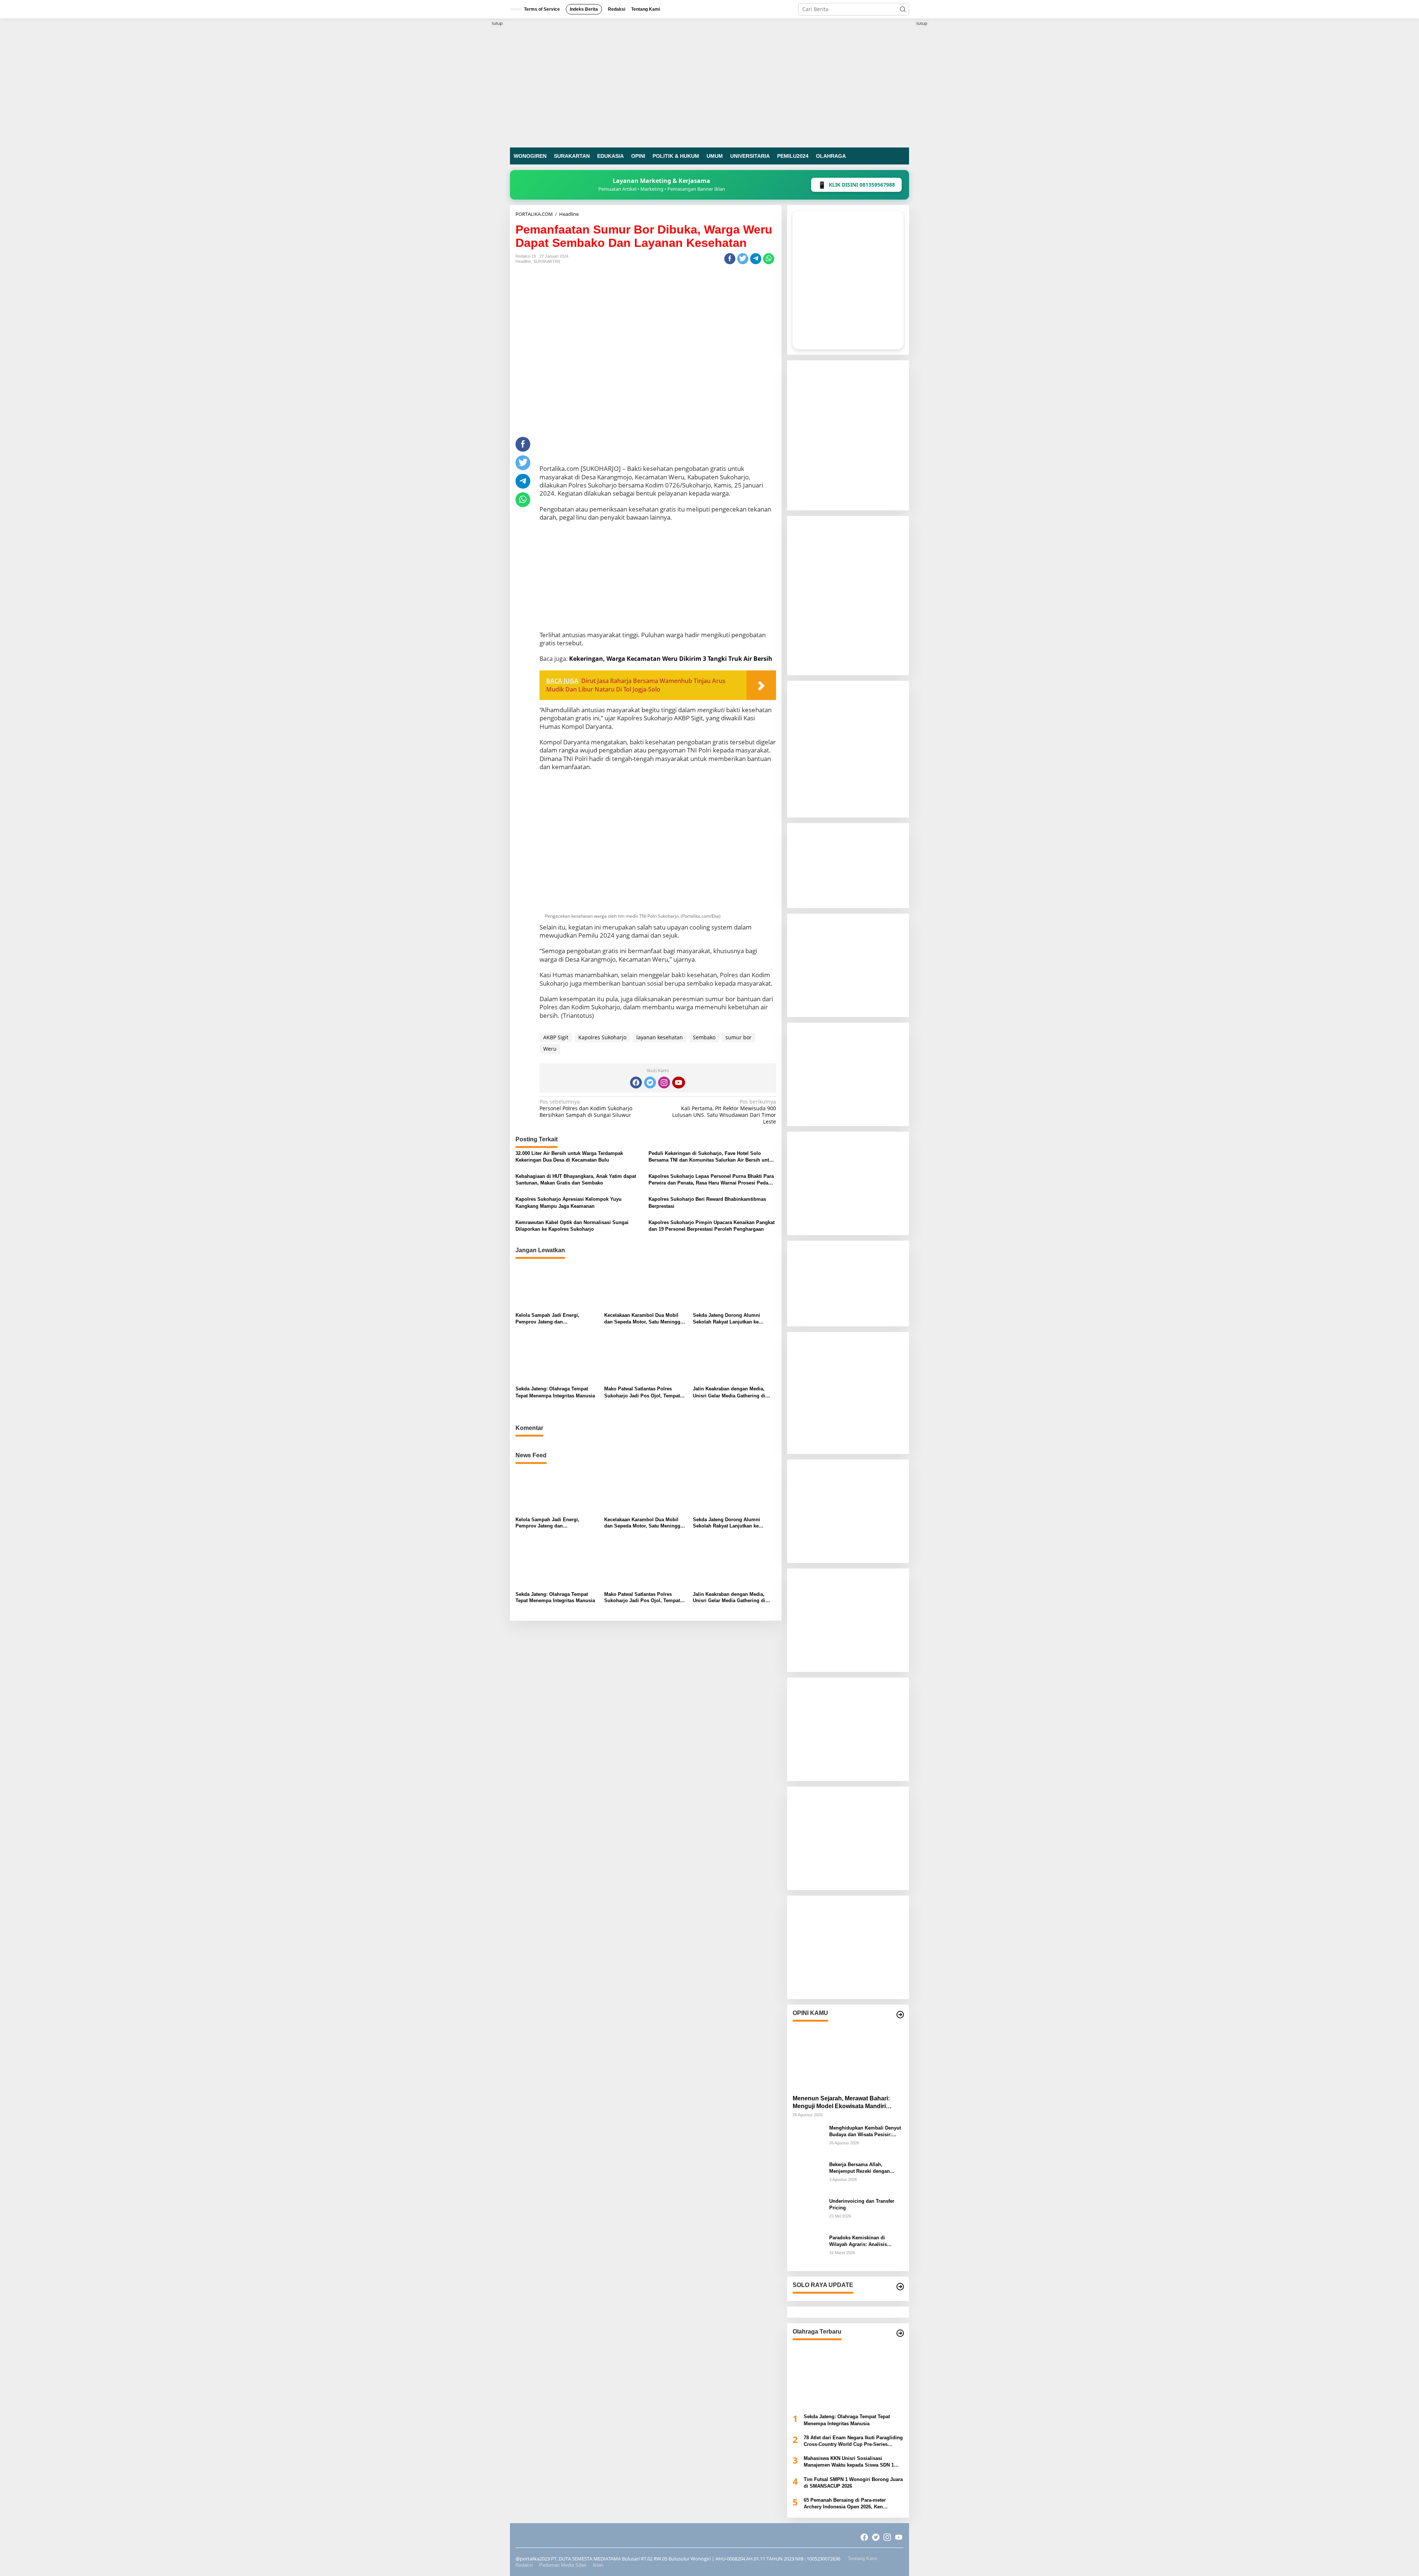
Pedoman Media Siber (563, 2565)
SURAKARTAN (547, 261)
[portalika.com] (709, 82)
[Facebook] (636, 1083)
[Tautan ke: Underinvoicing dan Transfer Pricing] (808, 2213)
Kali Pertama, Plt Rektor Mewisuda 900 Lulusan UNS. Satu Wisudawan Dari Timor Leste (724, 1112)
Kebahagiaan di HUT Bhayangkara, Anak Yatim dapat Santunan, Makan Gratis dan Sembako (576, 1180)
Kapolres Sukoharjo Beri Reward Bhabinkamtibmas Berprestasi (707, 1202)
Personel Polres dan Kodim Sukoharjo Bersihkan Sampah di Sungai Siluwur (586, 1108)
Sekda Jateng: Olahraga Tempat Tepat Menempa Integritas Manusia (555, 1392)
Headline (523, 261)
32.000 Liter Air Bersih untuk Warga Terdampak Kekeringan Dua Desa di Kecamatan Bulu (569, 1157)
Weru (550, 1049)
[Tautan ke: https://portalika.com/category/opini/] (900, 2015)
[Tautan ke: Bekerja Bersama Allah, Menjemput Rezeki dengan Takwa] (808, 2176)
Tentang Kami (862, 2558)
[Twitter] (650, 1083)
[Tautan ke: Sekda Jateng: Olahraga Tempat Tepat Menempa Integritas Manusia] (848, 2375)
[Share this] (730, 259)
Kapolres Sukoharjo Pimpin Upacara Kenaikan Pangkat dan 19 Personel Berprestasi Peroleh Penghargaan (712, 1226)
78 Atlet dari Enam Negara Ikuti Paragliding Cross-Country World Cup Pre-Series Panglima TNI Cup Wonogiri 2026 (853, 2441)
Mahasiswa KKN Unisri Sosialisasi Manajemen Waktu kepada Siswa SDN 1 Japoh (849, 2462)
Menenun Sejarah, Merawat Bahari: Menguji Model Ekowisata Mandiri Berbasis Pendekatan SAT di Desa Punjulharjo (841, 2103)
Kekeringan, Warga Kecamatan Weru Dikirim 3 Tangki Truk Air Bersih (671, 659)
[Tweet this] (743, 259)
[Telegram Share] (756, 259)
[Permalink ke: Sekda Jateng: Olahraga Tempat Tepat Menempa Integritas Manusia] (557, 1359)
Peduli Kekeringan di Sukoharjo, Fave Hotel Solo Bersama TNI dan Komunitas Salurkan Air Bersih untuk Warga (712, 1157)
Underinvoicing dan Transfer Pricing (862, 2204)
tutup (497, 23)
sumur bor (739, 1037)
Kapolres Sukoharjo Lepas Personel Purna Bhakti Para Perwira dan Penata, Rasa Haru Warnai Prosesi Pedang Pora (711, 1180)
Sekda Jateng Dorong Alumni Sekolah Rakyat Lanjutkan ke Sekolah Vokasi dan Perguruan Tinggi (728, 1319)
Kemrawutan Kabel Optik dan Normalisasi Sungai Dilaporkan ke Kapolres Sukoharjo (572, 1226)
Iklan (598, 2565)
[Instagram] (664, 1083)
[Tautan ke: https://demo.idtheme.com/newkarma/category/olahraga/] (900, 2333)
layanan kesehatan (660, 1037)
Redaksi (524, 2565)
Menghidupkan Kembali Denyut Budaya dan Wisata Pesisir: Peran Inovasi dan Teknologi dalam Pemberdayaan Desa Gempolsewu (865, 2132)
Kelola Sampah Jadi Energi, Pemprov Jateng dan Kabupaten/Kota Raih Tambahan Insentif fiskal (552, 1319)
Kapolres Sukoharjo (602, 1037)
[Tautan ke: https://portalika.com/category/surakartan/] (900, 2287)
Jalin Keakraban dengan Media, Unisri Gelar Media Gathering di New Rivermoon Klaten (729, 1392)
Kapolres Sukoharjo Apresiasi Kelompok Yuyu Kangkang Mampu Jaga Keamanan (569, 1202)
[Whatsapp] (769, 259)
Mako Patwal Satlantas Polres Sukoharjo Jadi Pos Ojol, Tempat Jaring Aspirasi (642, 1392)
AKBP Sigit (556, 1037)
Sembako (704, 1037)
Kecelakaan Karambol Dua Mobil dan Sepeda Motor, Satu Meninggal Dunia (644, 1319)
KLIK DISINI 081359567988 (856, 185)
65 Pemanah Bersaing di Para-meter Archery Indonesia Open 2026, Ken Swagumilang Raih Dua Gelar (845, 2504)
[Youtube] (678, 1083)
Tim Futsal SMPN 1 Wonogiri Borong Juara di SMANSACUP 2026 (853, 2483)
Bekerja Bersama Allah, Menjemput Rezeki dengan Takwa (860, 2168)
